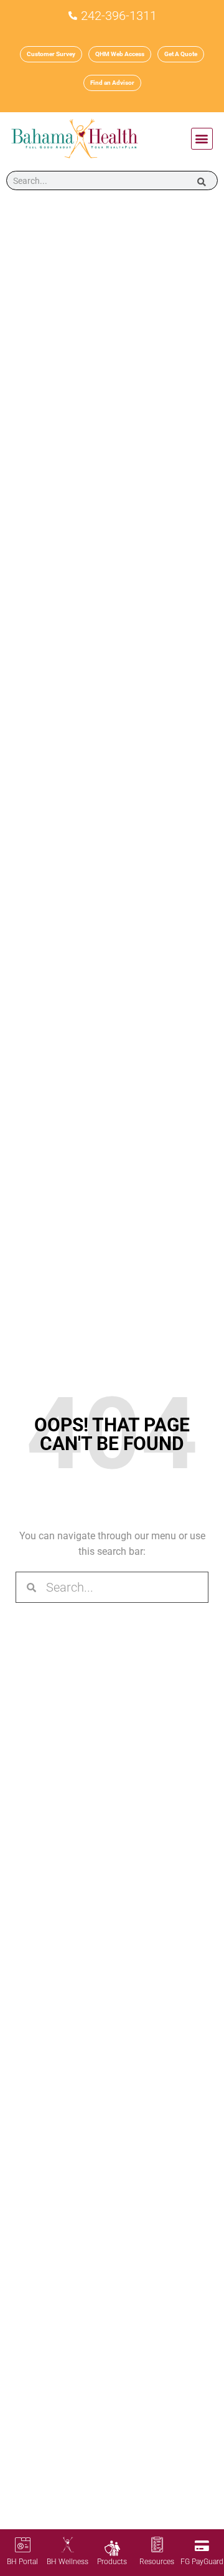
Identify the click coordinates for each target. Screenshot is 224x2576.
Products (112, 2562)
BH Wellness (68, 2562)
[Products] (112, 2548)
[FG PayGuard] (202, 2546)
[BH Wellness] (68, 2545)
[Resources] (157, 2545)
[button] (202, 139)
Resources (157, 2562)
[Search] (202, 180)
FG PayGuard (202, 2562)
